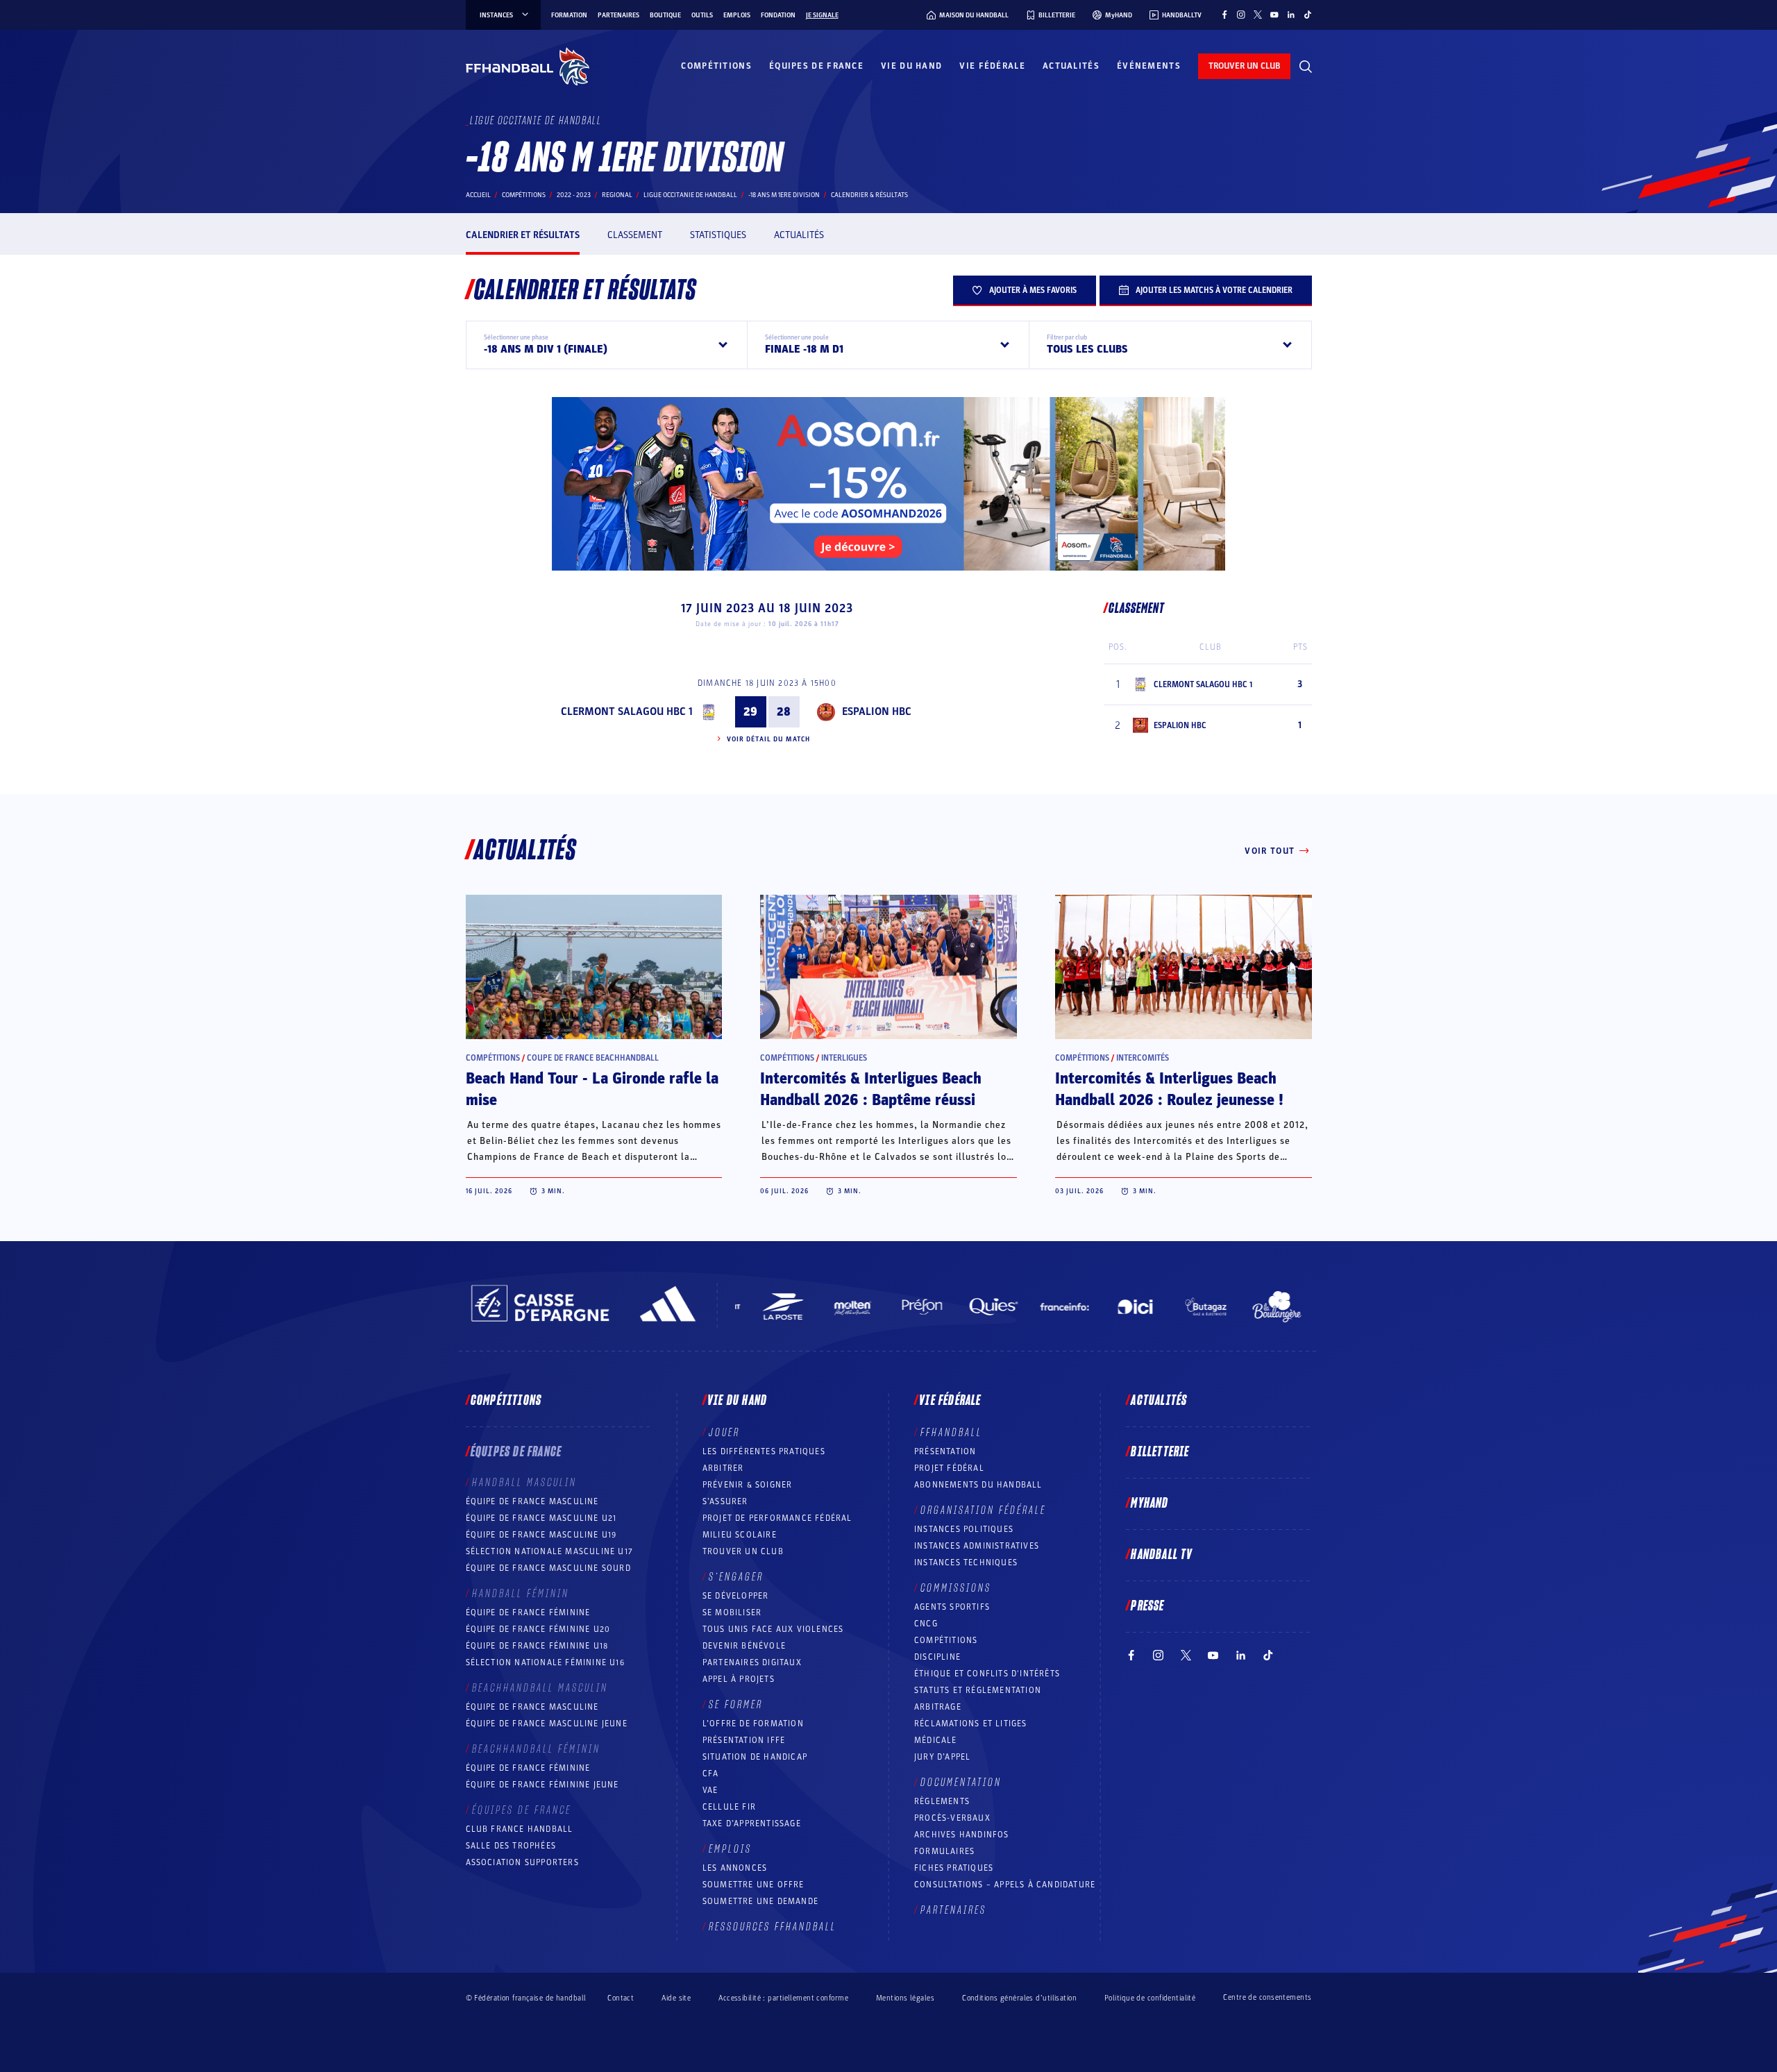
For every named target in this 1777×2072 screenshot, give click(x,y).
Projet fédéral (949, 1468)
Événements (1149, 66)
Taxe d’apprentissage (752, 1823)
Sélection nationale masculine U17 (550, 1551)
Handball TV (1162, 1555)
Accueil (478, 195)
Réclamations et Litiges (971, 1724)
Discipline (937, 1657)
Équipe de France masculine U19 (541, 1535)
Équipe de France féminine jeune (542, 1785)
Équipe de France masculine (532, 1501)
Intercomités (1143, 1058)
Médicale (936, 1740)
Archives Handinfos (962, 1835)
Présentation (945, 1451)
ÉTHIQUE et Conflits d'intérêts (987, 1674)
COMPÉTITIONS (946, 1640)
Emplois (737, 15)
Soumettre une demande (760, 1901)
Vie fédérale (992, 66)
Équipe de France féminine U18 (537, 1646)
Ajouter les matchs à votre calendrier (1214, 290)
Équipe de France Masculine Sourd (548, 1568)
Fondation (778, 15)
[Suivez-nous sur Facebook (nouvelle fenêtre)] (1224, 15)
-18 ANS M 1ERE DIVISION (784, 195)
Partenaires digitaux (752, 1662)
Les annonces (735, 1868)
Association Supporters (522, 1862)
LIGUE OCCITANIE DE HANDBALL (690, 195)
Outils (702, 15)
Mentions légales (905, 1998)
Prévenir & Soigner (748, 1485)
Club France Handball (520, 1829)
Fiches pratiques (954, 1868)
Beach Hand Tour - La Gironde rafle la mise (592, 1089)
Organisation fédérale (983, 1510)
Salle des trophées (511, 1846)
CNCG (926, 1624)
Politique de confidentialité (1150, 1998)
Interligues (844, 1058)
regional (617, 195)
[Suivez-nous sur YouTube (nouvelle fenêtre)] (1274, 15)
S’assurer (725, 1501)
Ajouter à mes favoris (1033, 290)
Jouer (724, 1433)
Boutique (665, 15)
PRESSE (1147, 1606)
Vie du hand (911, 66)
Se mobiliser (732, 1612)
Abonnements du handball (978, 1485)
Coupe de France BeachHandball (593, 1058)
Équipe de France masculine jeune (547, 1724)
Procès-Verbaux (952, 1818)
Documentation (961, 1783)
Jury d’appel (942, 1757)
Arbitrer (723, 1468)
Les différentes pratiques (764, 1451)
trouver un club (1244, 66)
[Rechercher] (1306, 67)
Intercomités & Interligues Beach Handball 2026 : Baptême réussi (871, 1089)
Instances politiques (964, 1529)
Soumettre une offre (753, 1885)
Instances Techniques (966, 1563)
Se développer (736, 1596)
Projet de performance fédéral (777, 1518)
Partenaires (618, 15)
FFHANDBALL (951, 1433)
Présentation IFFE (744, 1740)
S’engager (736, 1577)
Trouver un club (743, 1551)
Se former (736, 1705)
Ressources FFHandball (773, 1927)
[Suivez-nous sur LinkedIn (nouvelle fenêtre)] (1291, 15)
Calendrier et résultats (523, 235)
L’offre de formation (753, 1724)
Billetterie (1160, 1452)
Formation (569, 15)
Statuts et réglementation (978, 1690)
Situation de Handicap (755, 1757)
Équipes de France (816, 66)
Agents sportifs (952, 1607)
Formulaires (944, 1851)
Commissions (956, 1588)
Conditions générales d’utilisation (1019, 1998)
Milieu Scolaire (740, 1535)
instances (496, 15)
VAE (710, 1790)
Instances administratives (977, 1546)
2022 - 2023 (574, 195)
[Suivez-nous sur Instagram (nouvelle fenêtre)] (1241, 15)
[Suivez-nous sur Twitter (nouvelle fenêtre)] (1258, 15)
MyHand (1149, 1504)
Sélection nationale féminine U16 (545, 1662)
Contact (621, 1998)
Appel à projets (739, 1679)
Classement (635, 235)
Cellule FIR (729, 1807)
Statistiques (718, 235)
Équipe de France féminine (528, 1612)
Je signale (822, 15)
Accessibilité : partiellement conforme (783, 1998)
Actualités (1071, 66)
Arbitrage (938, 1707)
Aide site (676, 1998)
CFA (711, 1774)
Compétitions (716, 66)
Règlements (942, 1801)
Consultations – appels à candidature (1005, 1885)
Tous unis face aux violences (773, 1629)
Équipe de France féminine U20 (538, 1629)
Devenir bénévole (744, 1646)
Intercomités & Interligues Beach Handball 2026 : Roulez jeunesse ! (1169, 1089)
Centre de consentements (1267, 1998)
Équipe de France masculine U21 (541, 1518)
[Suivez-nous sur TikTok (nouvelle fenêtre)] (1308, 15)
